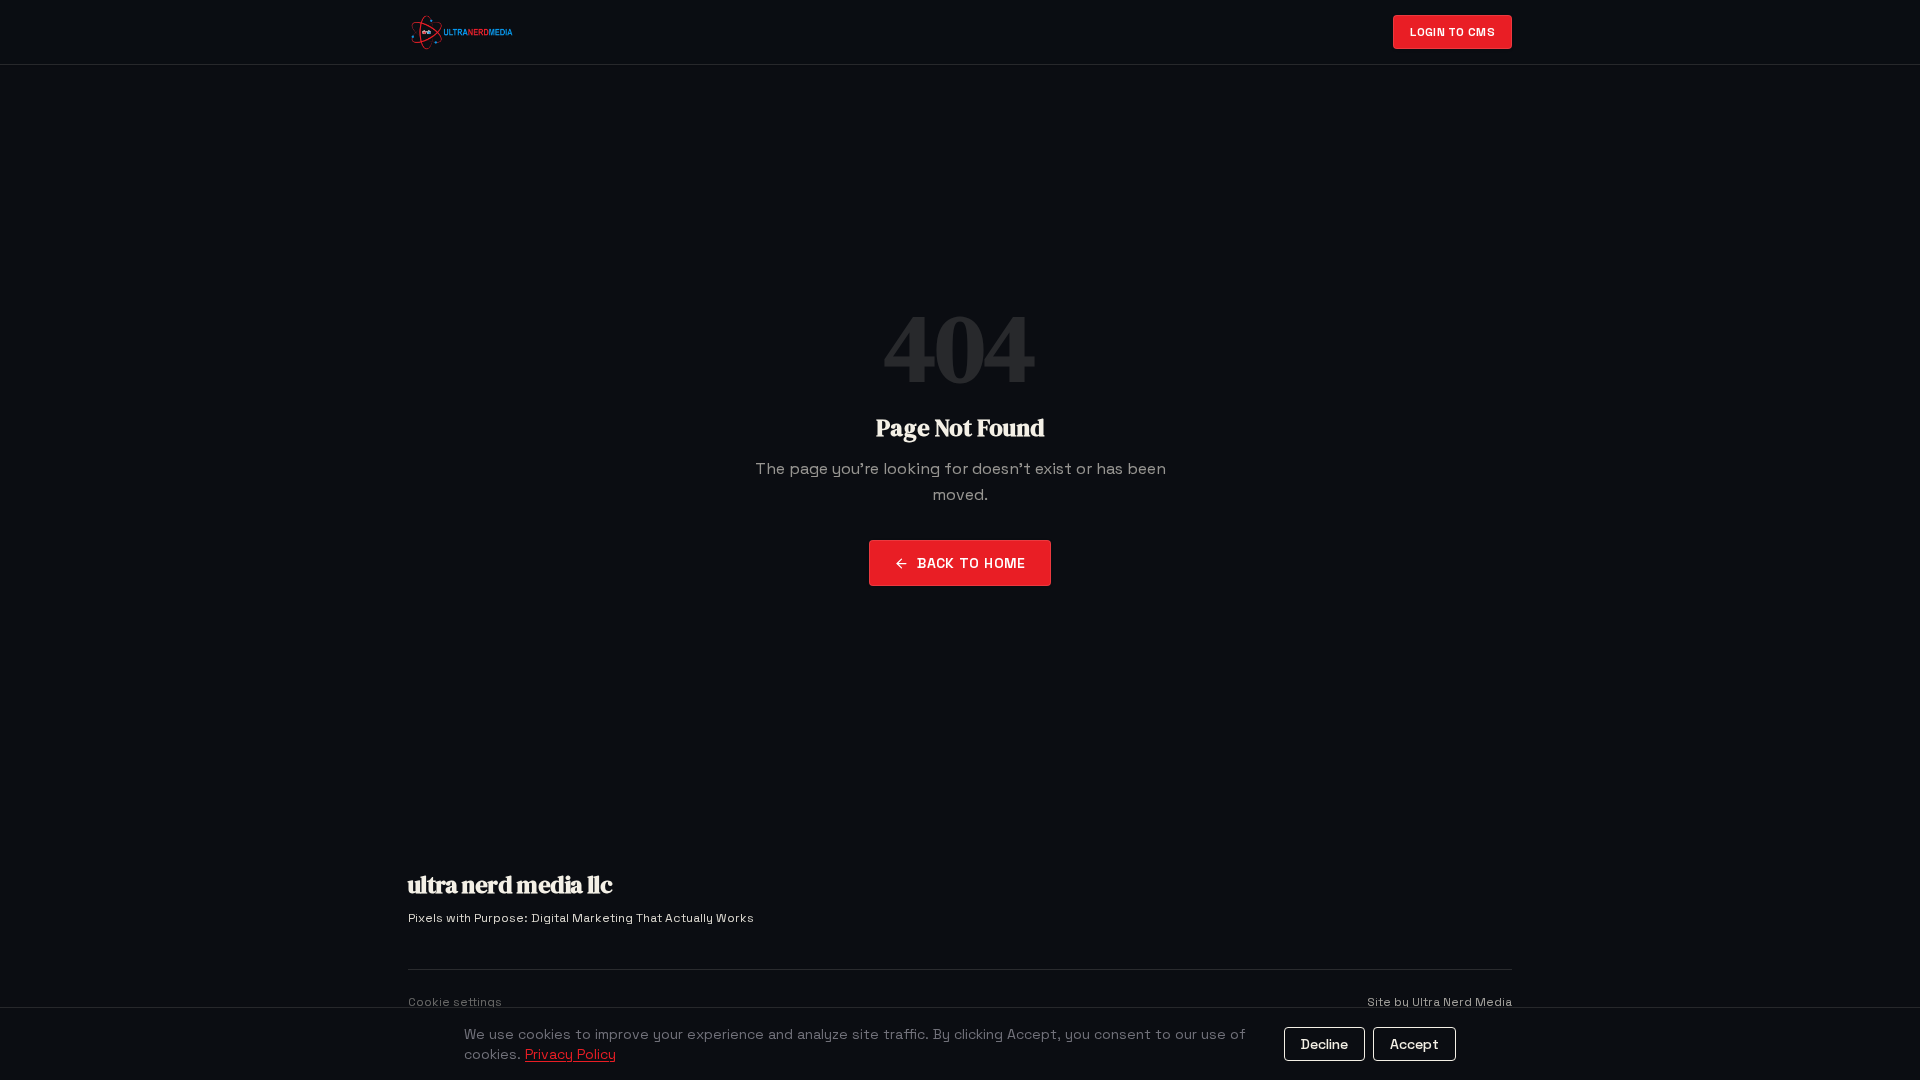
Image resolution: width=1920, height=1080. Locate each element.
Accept (1414, 1044)
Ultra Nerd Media (1462, 1002)
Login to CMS (1452, 32)
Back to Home (971, 563)
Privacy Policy (570, 1054)
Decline (1324, 1044)
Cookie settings (455, 1002)
